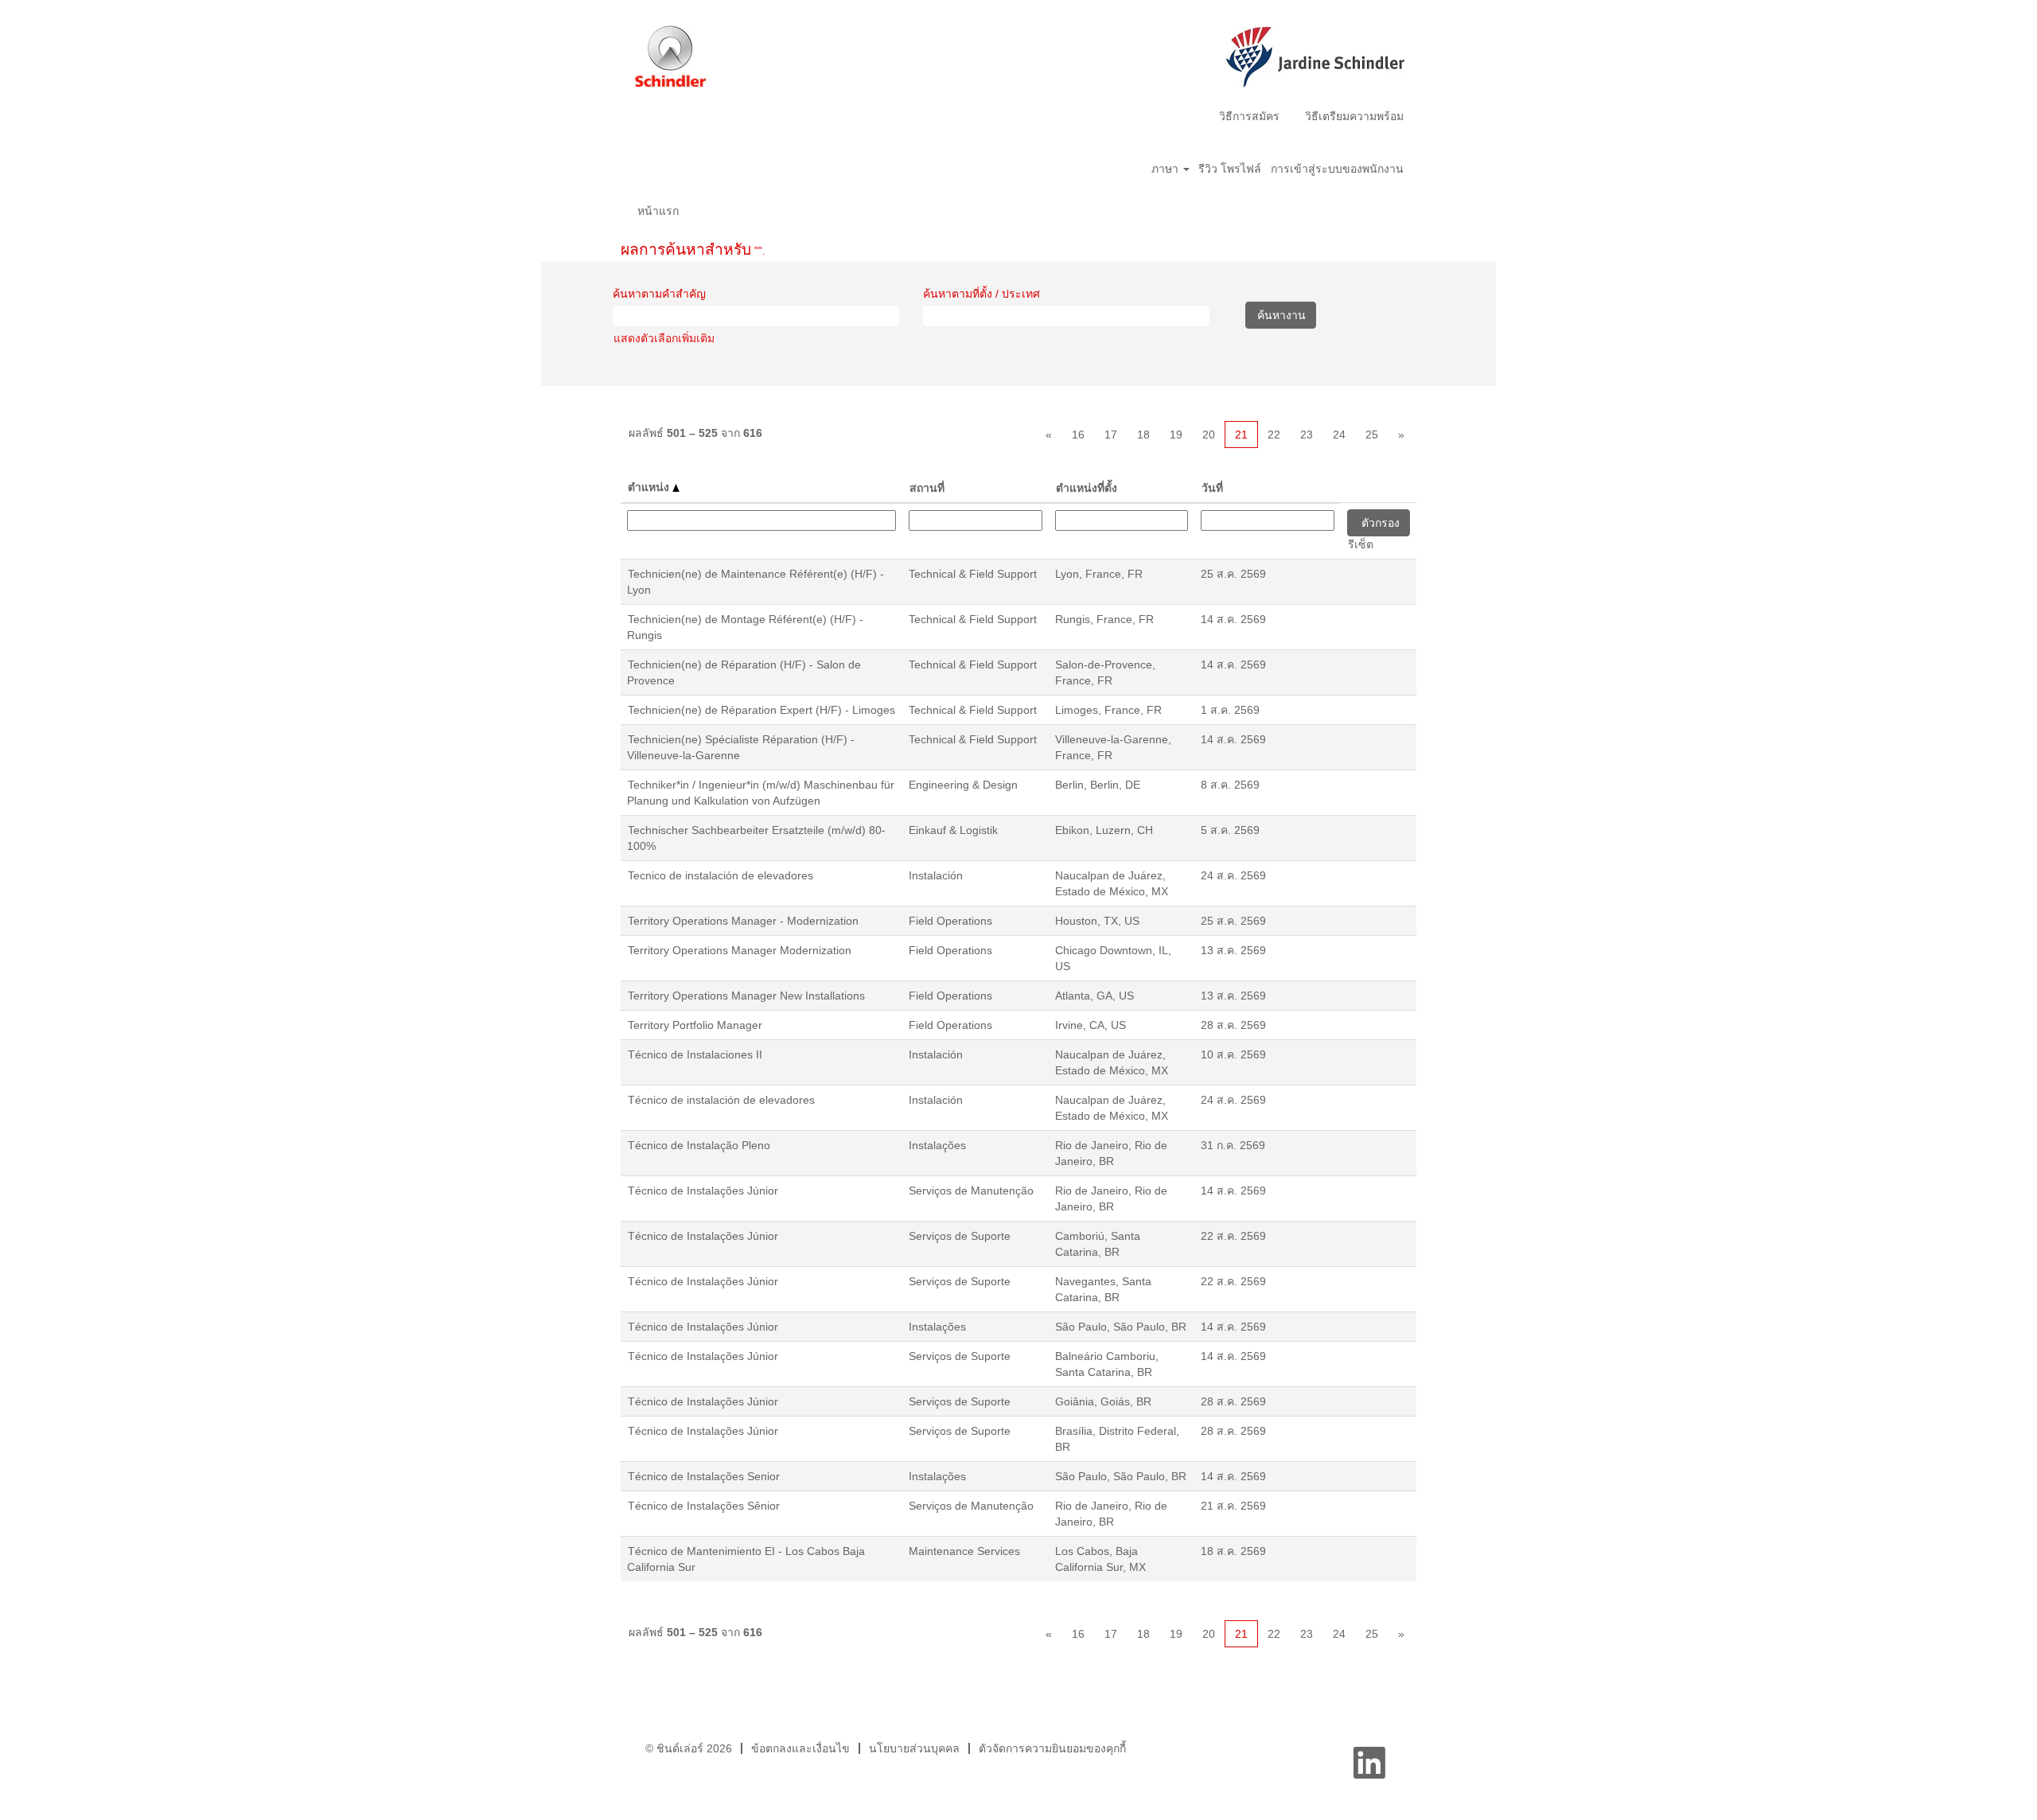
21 (1241, 435)
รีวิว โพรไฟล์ (1230, 169)
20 (1209, 435)
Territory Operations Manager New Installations (746, 996)
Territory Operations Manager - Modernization (743, 921)
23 (1307, 435)
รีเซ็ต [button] (1361, 544)
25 (1372, 435)
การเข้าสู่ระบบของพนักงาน (1337, 169)
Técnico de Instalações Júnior (703, 1191)
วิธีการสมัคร (1249, 116)
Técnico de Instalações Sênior (704, 1506)
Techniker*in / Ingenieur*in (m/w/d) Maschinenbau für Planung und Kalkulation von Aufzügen (761, 793)
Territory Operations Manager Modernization (740, 950)
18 (1143, 435)
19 (1176, 435)
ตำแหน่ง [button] (650, 487)
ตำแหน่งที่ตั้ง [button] (1087, 488)
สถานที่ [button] (927, 488)
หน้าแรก (658, 211)
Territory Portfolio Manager (695, 1025)
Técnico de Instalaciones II (695, 1054)
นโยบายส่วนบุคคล (914, 1748)
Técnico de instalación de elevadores (721, 1100)
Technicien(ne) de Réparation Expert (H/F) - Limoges (761, 710)
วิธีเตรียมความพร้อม (1354, 116)
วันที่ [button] (1212, 488)
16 (1078, 435)
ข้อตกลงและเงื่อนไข (800, 1748)
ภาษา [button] (1167, 169)
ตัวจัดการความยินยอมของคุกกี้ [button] (1052, 1748)
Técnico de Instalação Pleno (699, 1145)
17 (1111, 435)
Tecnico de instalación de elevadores (721, 875)
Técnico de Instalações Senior (704, 1476)
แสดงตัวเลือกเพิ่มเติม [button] (664, 338)
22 (1274, 435)
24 (1339, 435)
